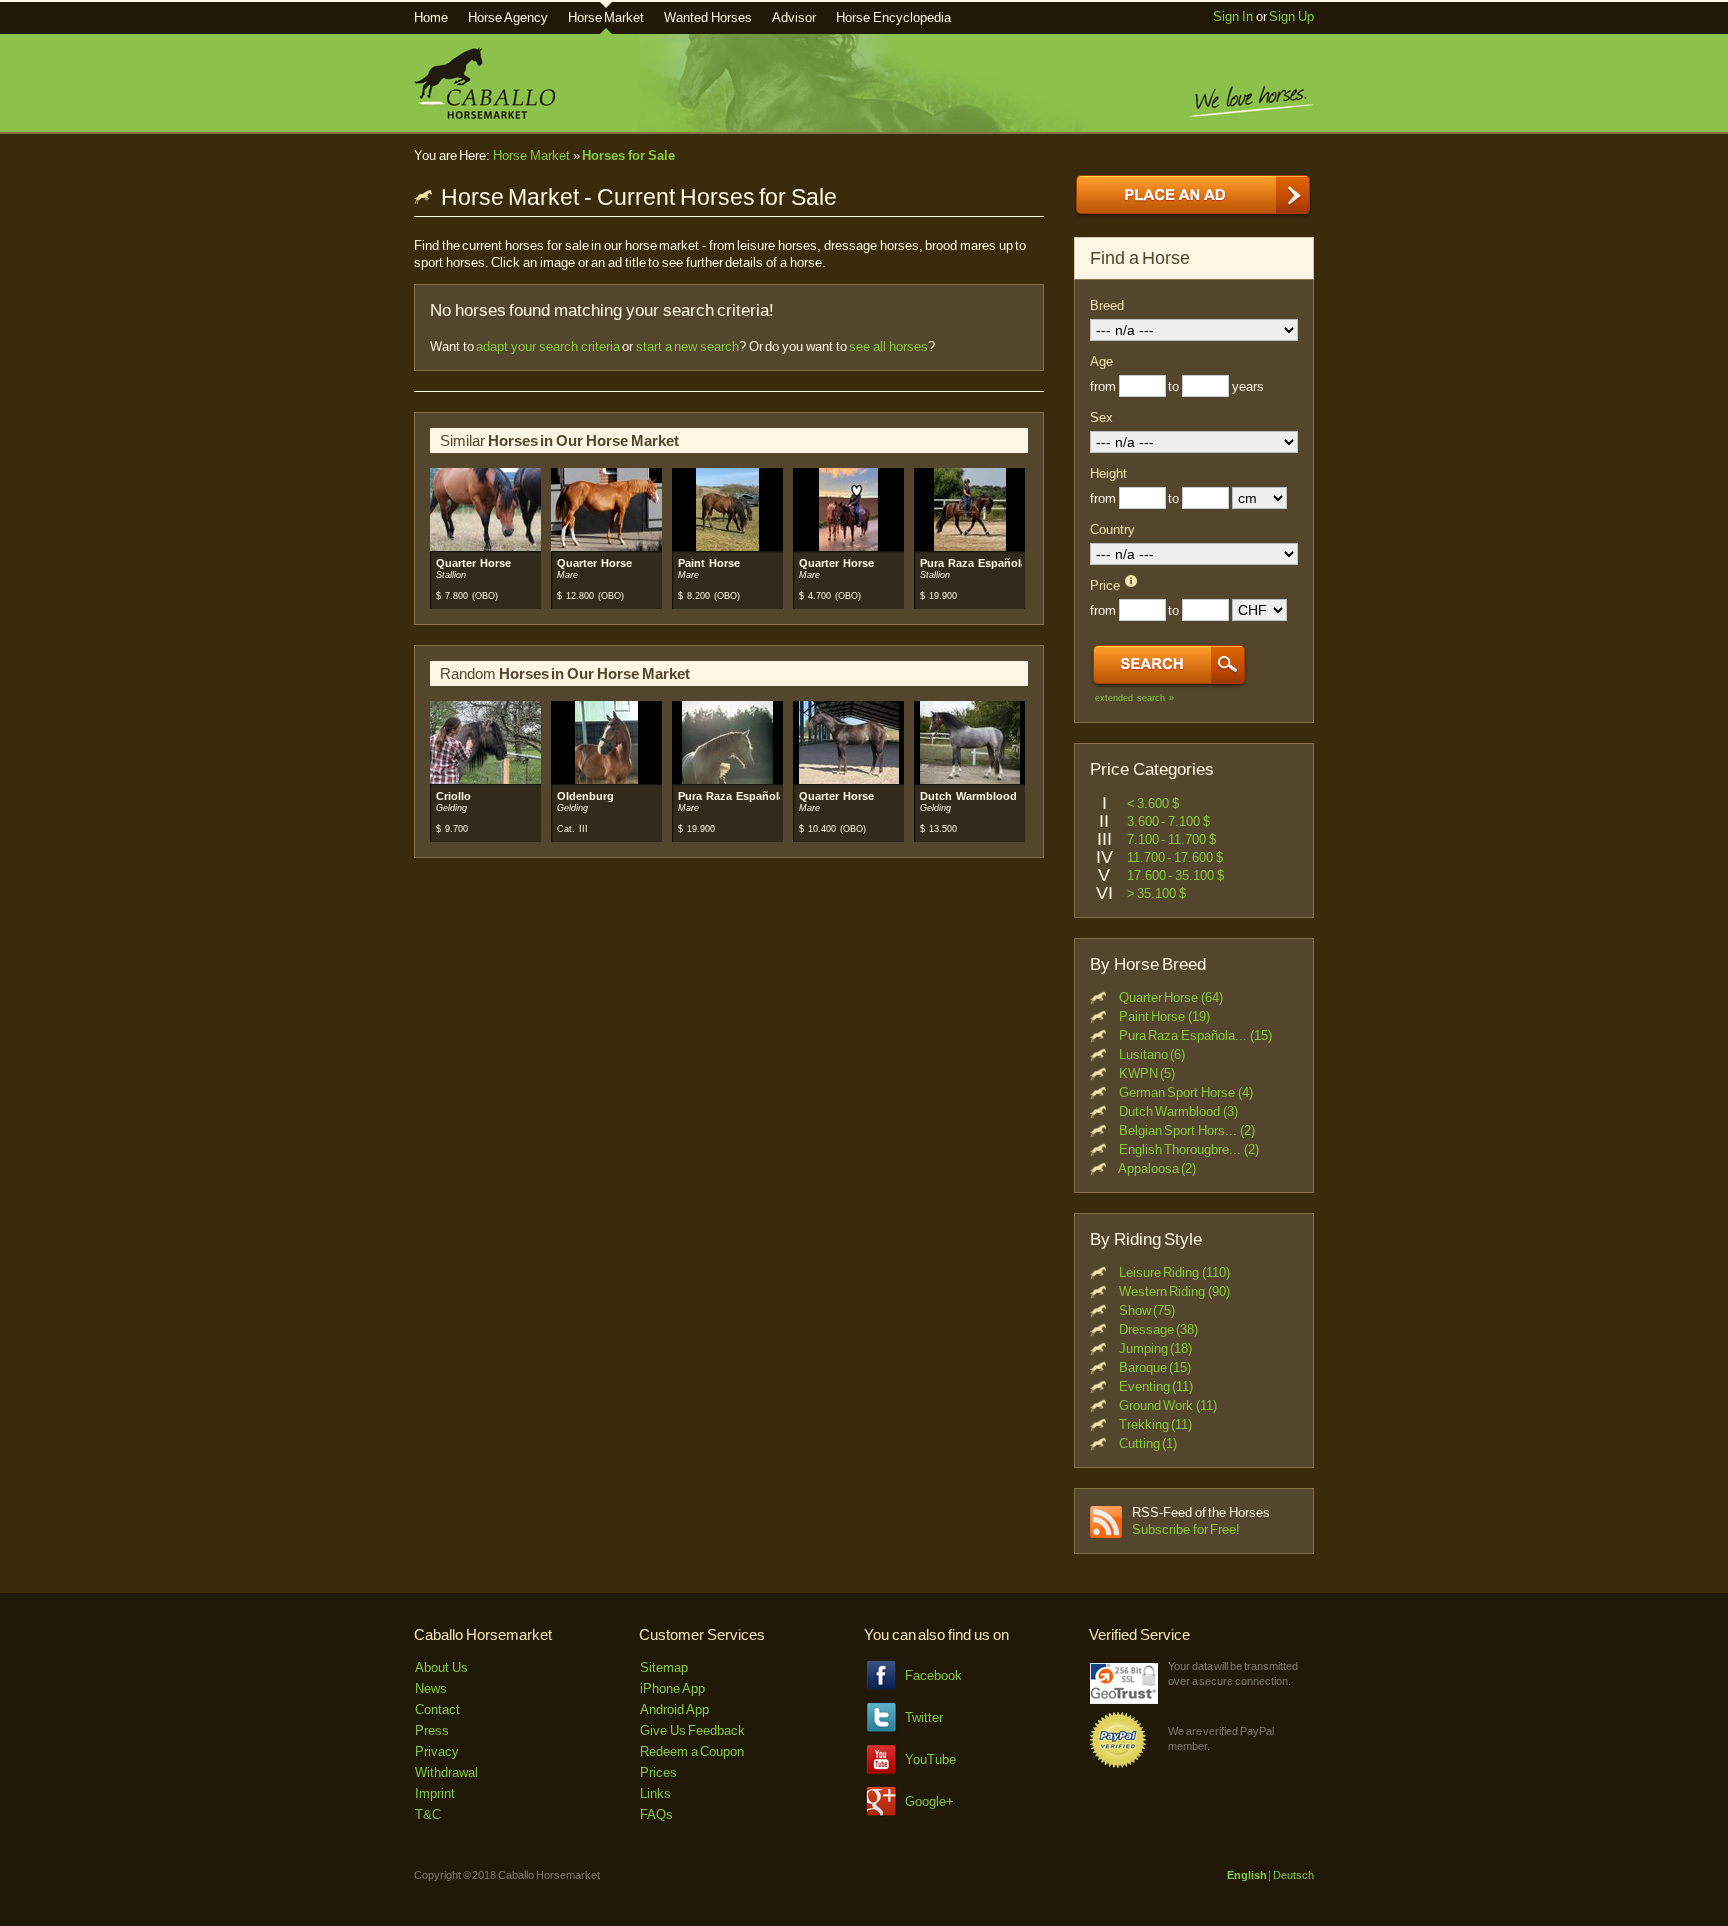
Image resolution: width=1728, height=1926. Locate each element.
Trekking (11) (1156, 1424)
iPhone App (672, 1688)
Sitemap (664, 1667)
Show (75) (1147, 1310)
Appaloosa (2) (1157, 1168)
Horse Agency (508, 17)
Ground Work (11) (1168, 1405)
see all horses (888, 346)
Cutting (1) (1148, 1443)
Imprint (435, 1793)
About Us (441, 1667)
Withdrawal (446, 1772)
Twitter (924, 1717)
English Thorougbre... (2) (1189, 1149)
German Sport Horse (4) (1186, 1092)
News (431, 1688)
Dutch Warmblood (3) (1178, 1111)
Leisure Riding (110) (1174, 1272)
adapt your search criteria (547, 346)
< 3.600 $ (1153, 803)
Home (431, 17)
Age (1101, 361)
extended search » (1134, 698)
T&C (428, 1814)
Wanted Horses (708, 17)
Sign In (1233, 16)
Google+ (929, 1801)
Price (1105, 585)
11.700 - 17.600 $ (1175, 857)
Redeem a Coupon (692, 1751)
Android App (674, 1709)
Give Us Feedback (692, 1730)
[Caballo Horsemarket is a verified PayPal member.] (1118, 1764)
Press (432, 1730)
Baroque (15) (1155, 1367)
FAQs (656, 1814)
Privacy (437, 1751)
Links (655, 1793)
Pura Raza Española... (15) (1195, 1035)
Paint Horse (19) (1164, 1016)
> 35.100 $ (1156, 893)
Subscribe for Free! (1186, 1529)
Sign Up (1291, 16)
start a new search (687, 346)
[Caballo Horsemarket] (484, 114)
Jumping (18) (1156, 1348)
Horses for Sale (628, 155)
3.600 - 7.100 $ (1168, 821)
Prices (658, 1772)
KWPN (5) (1147, 1073)
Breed (1107, 305)
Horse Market (606, 17)
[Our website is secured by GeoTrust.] (1124, 1699)
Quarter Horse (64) (1171, 997)
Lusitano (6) (1152, 1054)
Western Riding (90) (1174, 1291)
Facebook (933, 1675)
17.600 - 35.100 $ (1175, 875)
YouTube (930, 1759)
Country (1112, 529)
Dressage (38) (1159, 1329)
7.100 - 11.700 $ (1171, 839)
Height (1108, 473)
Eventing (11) (1156, 1386)
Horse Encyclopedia (893, 17)
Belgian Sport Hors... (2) (1187, 1130)
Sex (1101, 417)
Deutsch (1293, 1875)
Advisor (794, 17)
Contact (437, 1709)
